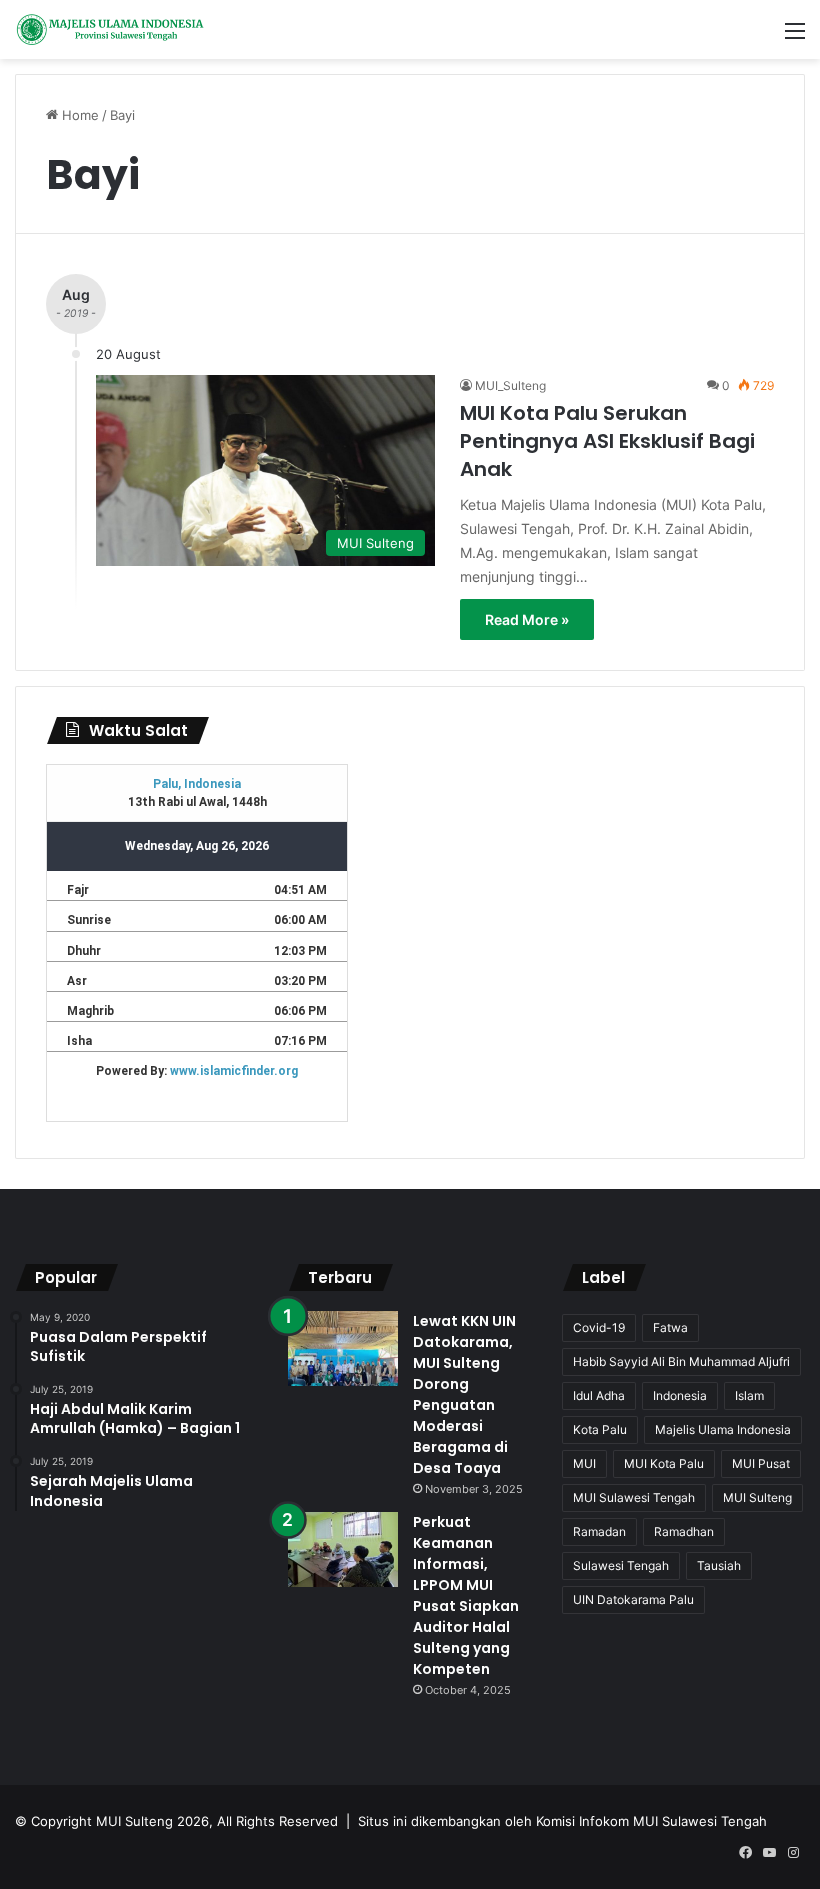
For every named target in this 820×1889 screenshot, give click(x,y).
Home (78, 115)
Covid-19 (599, 1327)
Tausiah (719, 1565)
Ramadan (599, 1531)
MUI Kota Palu (664, 1463)
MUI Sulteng (757, 1497)
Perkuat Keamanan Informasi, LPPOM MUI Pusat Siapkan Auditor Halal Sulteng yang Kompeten (466, 1595)
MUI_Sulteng (510, 385)
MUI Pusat (761, 1463)
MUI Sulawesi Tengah (634, 1497)
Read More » (527, 619)
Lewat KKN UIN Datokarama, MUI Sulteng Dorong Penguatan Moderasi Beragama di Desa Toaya (464, 1394)
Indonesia (680, 1395)
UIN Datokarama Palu (633, 1599)
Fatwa (670, 1327)
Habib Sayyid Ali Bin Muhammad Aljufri (681, 1361)
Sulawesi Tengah (621, 1565)
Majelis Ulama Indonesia (723, 1429)
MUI (584, 1463)
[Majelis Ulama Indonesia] (110, 29)
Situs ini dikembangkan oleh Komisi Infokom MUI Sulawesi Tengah (562, 1821)
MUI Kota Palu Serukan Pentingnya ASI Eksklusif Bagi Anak (607, 441)
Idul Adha (599, 1395)
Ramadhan (684, 1531)
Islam (749, 1395)
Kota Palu (600, 1429)
